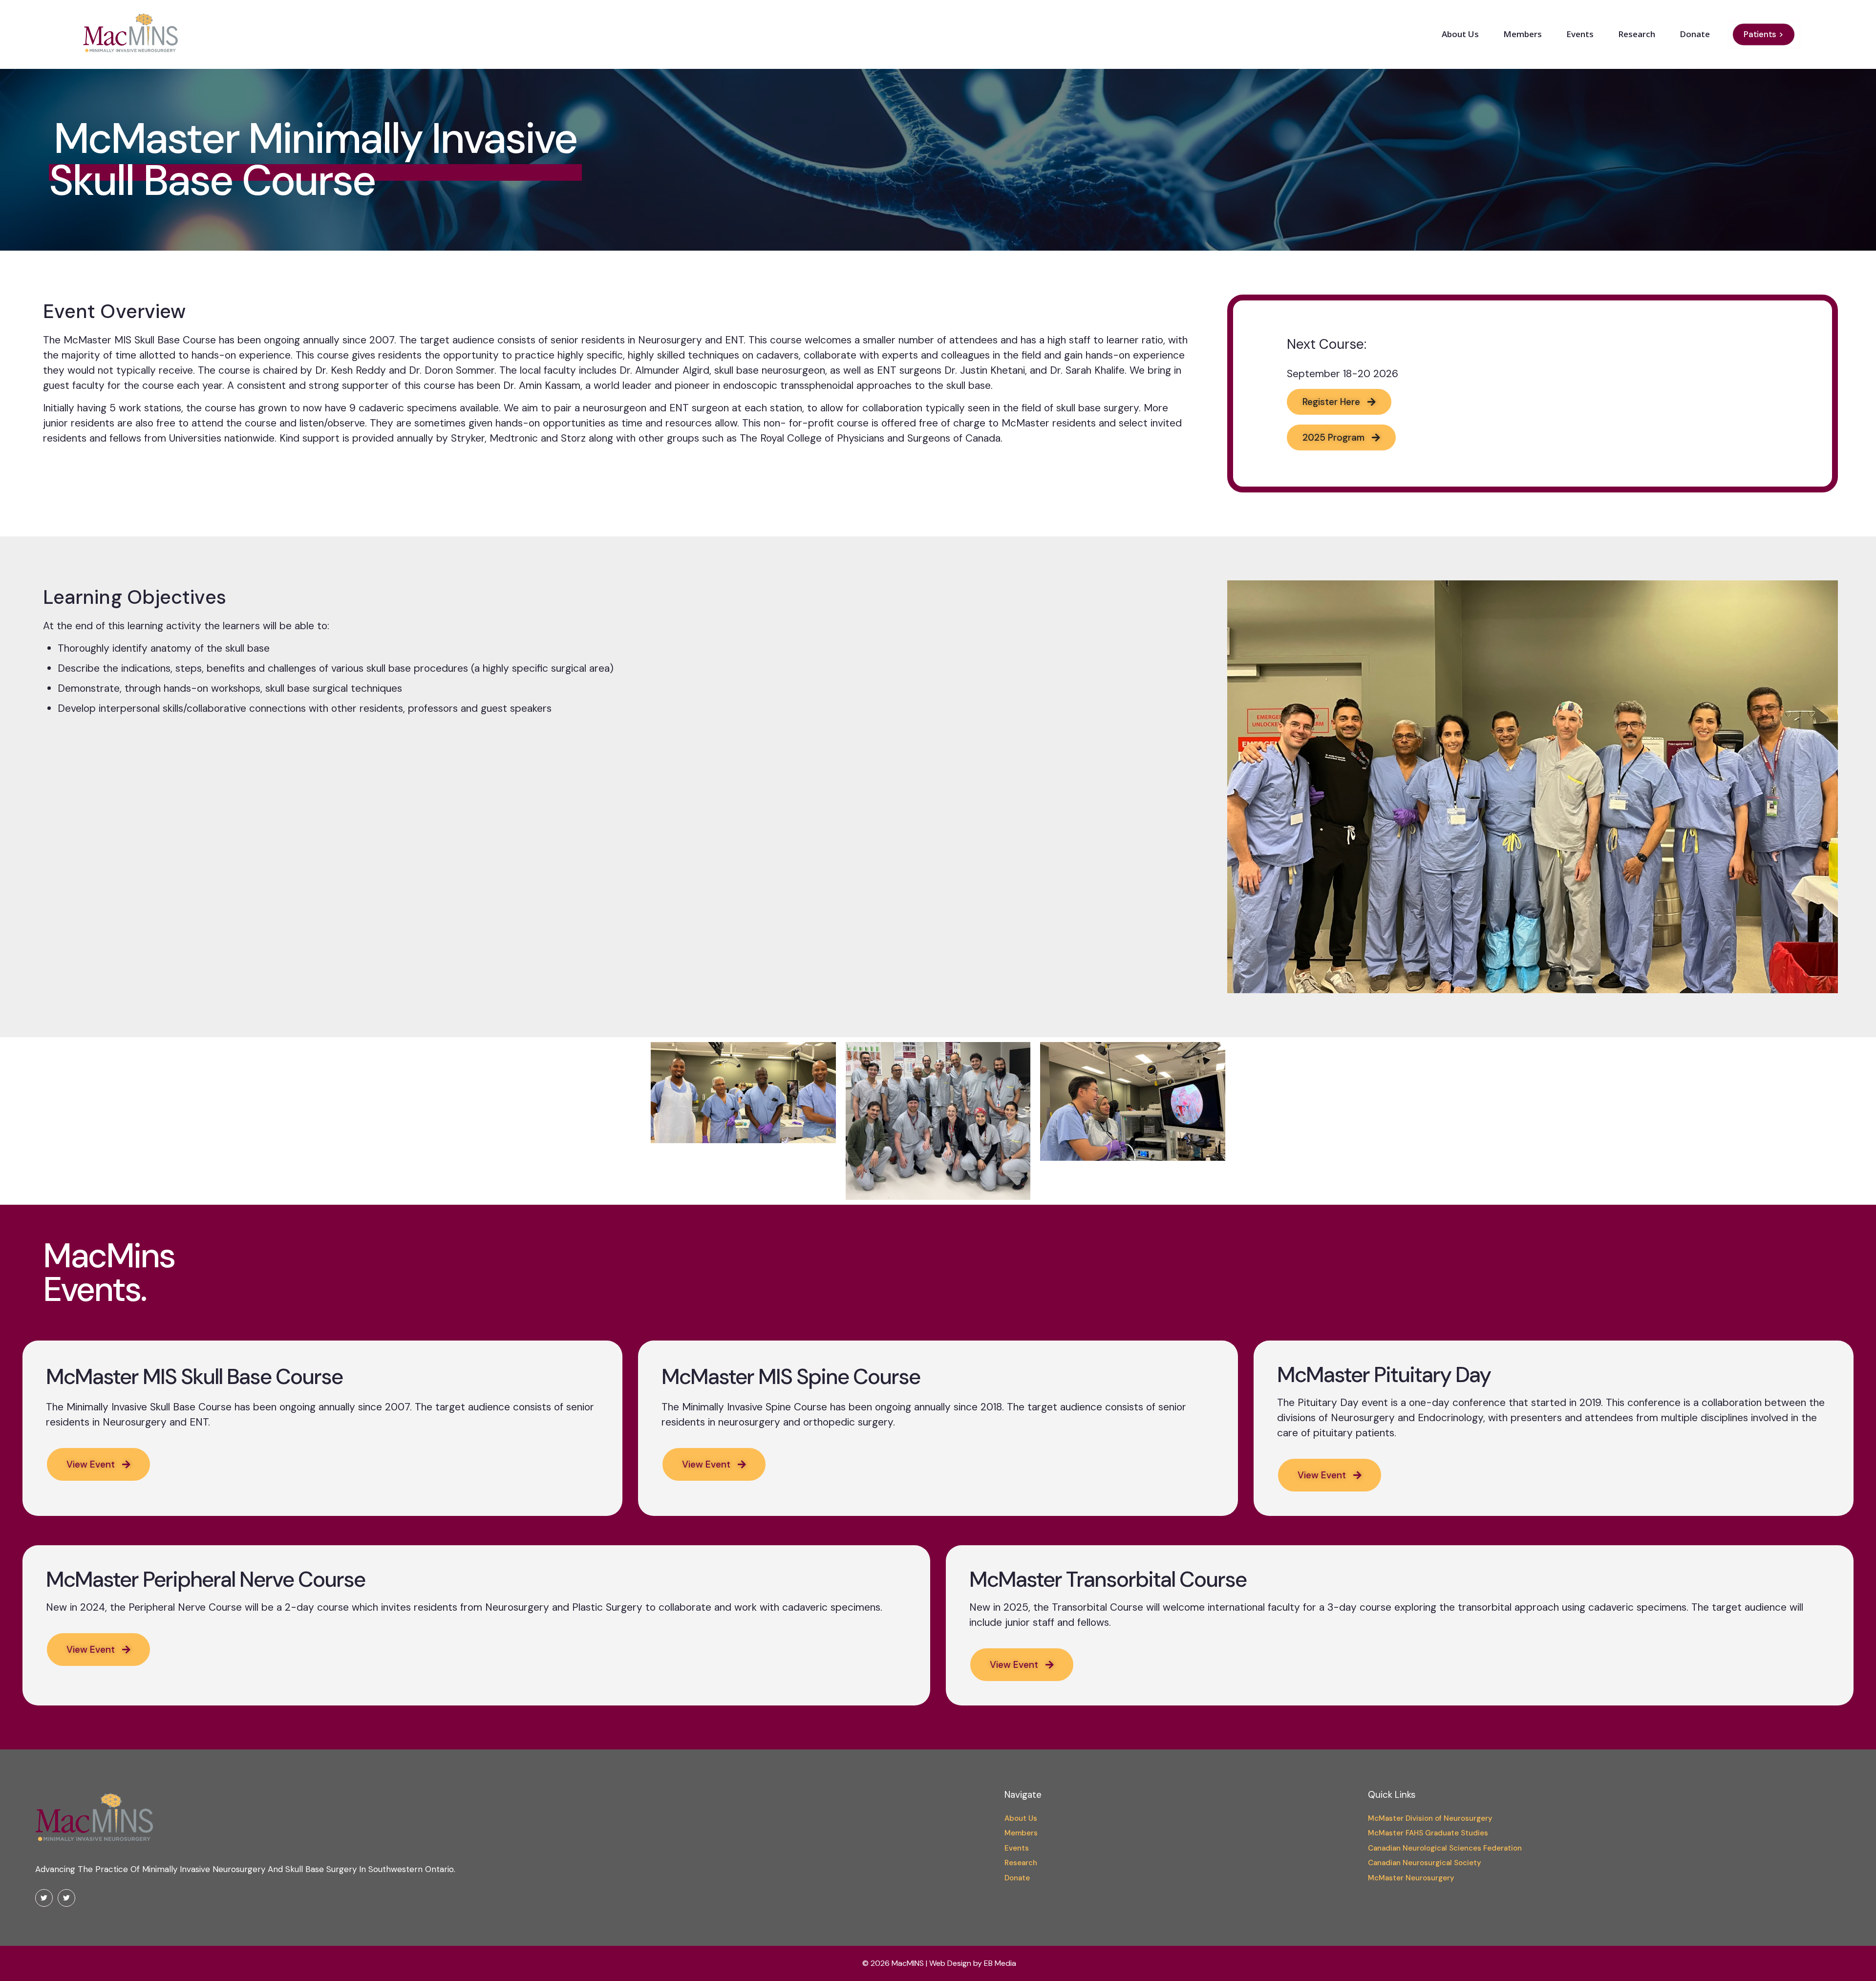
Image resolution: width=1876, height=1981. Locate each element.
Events (1017, 1848)
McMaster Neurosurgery (1411, 1878)
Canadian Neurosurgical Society (1425, 1863)
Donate (1017, 1878)
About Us (1021, 1818)
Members (1021, 1833)
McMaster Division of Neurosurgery (1430, 1818)
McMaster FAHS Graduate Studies (1428, 1833)
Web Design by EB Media (973, 1963)
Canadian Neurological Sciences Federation (1445, 1848)
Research (1021, 1863)
